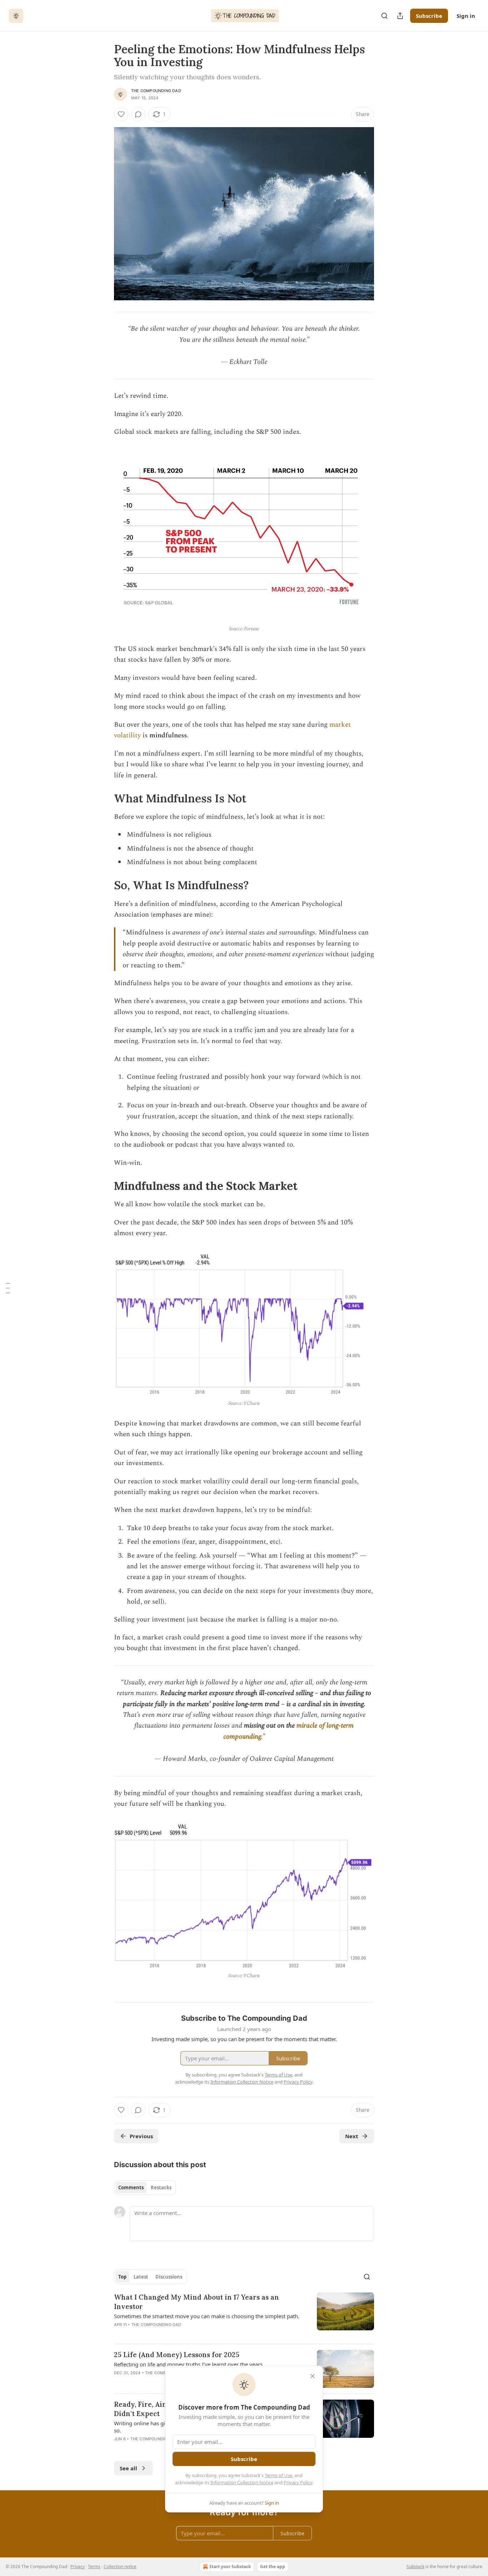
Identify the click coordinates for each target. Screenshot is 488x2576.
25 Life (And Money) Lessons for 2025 (177, 2355)
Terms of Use (278, 2475)
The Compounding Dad (156, 91)
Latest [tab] (141, 2277)
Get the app (273, 2567)
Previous (141, 2136)
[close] (313, 2376)
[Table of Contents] (8, 1288)
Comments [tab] (131, 2187)
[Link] (104, 798)
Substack (415, 2567)
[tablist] (145, 2187)
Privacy (78, 2567)
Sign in (466, 16)
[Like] (121, 114)
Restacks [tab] (161, 2187)
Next (352, 2136)
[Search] (384, 16)
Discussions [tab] (169, 2277)
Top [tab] (122, 2277)
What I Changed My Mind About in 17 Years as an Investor (196, 2302)
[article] (244, 2315)
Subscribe (429, 16)
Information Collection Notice (242, 2482)
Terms (94, 2567)
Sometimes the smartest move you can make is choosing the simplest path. (207, 2316)
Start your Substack (230, 2567)
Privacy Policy (298, 2482)
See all (128, 2468)
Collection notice (120, 2567)
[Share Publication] (400, 16)
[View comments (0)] (138, 114)
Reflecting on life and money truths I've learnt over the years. (189, 2364)
